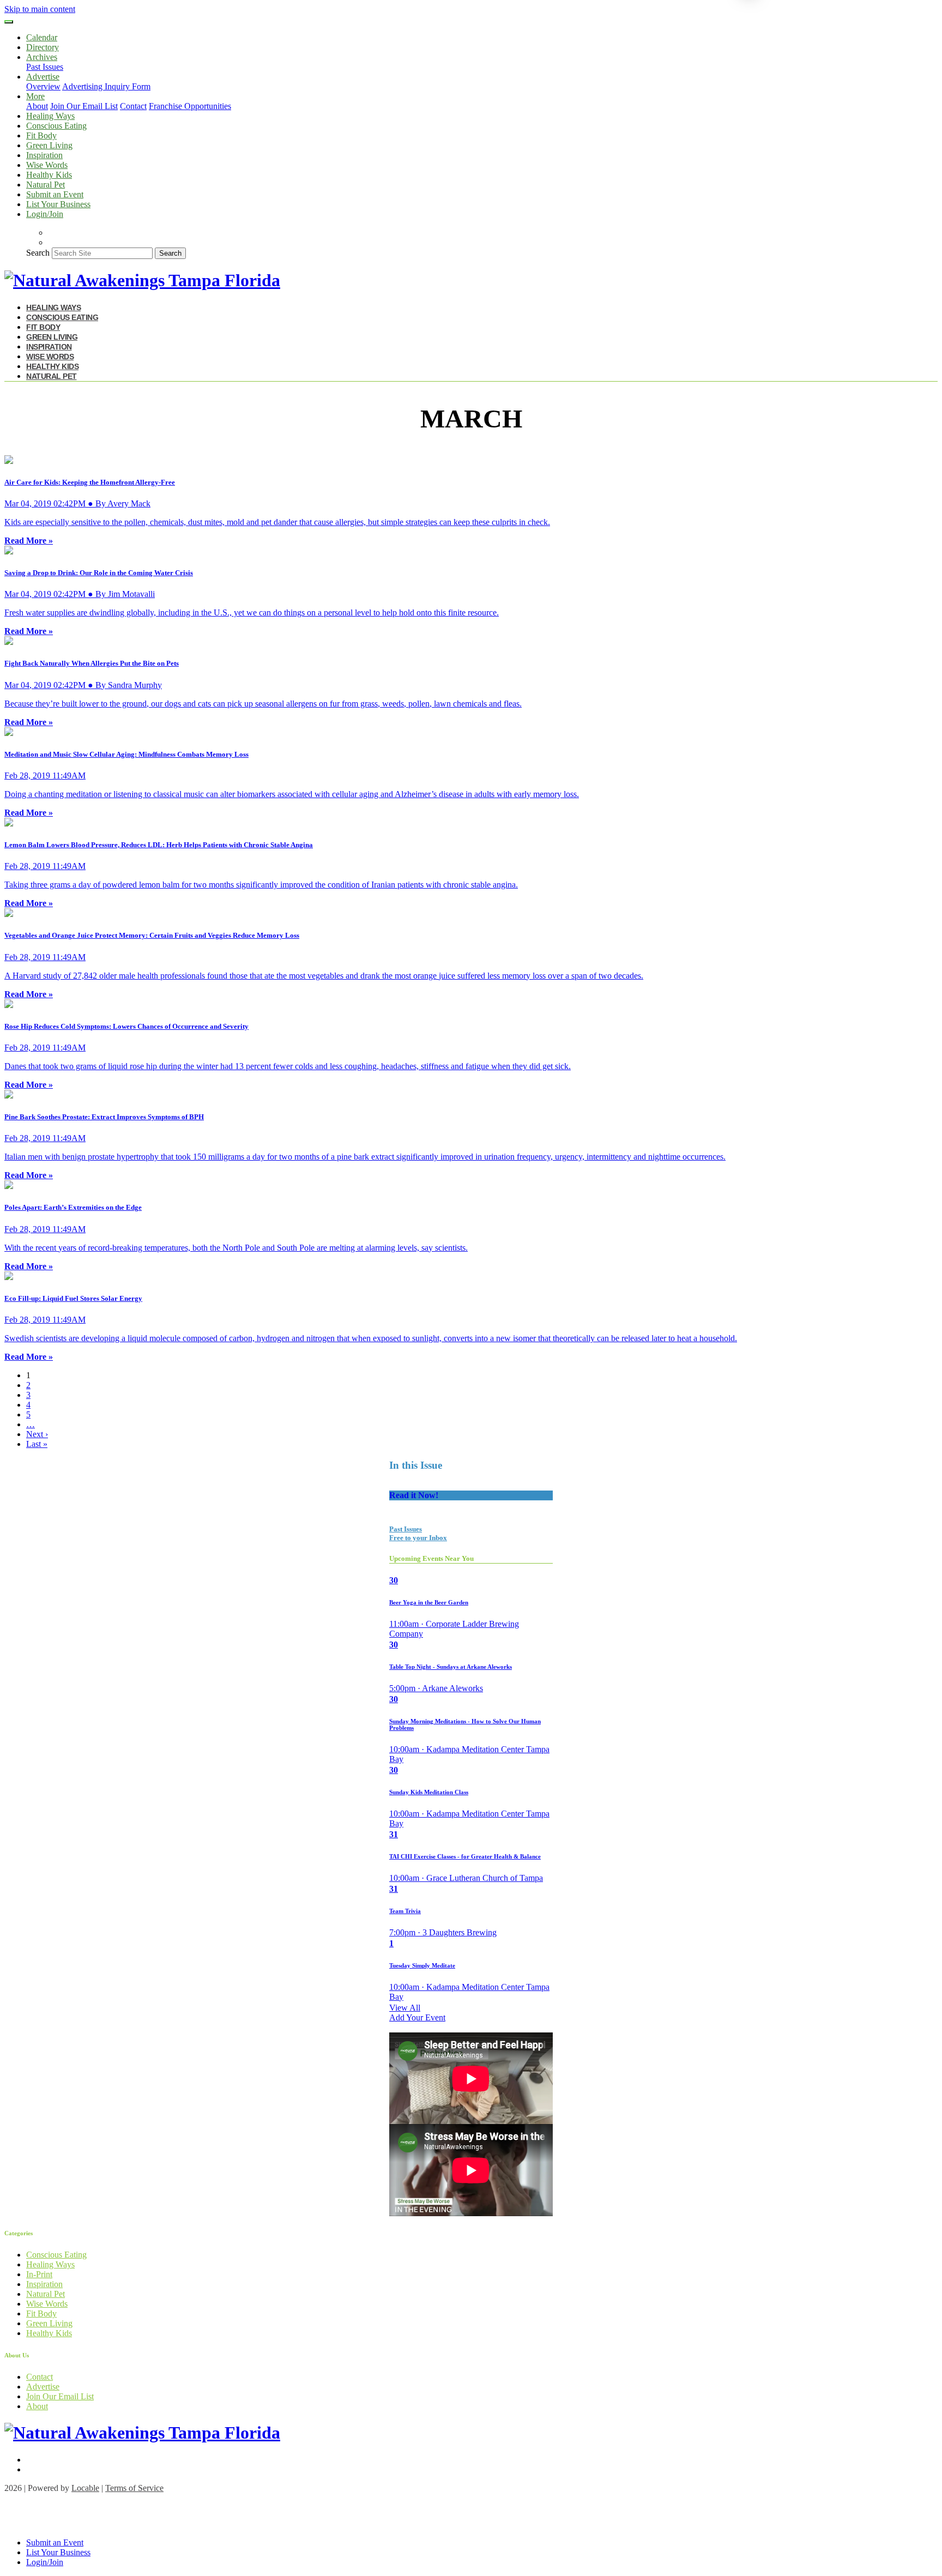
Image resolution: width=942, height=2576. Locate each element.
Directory (43, 47)
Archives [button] (42, 57)
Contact (133, 106)
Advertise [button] (43, 77)
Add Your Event (417, 2017)
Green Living (49, 145)
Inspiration (44, 155)
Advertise (43, 2387)
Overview (43, 86)
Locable (85, 2488)
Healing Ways (50, 116)
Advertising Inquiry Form (106, 86)
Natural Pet (46, 185)
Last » (37, 1444)
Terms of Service (134, 2488)
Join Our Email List (84, 106)
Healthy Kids (49, 175)
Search (38, 253)
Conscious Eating (56, 126)
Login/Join (45, 214)
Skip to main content (40, 9)
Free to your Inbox (418, 1538)
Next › (37, 1434)
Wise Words (47, 165)
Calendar (42, 37)
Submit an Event (55, 194)
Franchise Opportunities (190, 106)
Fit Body (41, 135)
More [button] (35, 96)
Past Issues (45, 67)
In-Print (39, 2274)
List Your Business (58, 204)
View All (405, 2008)
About (37, 106)
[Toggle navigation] (9, 22)
